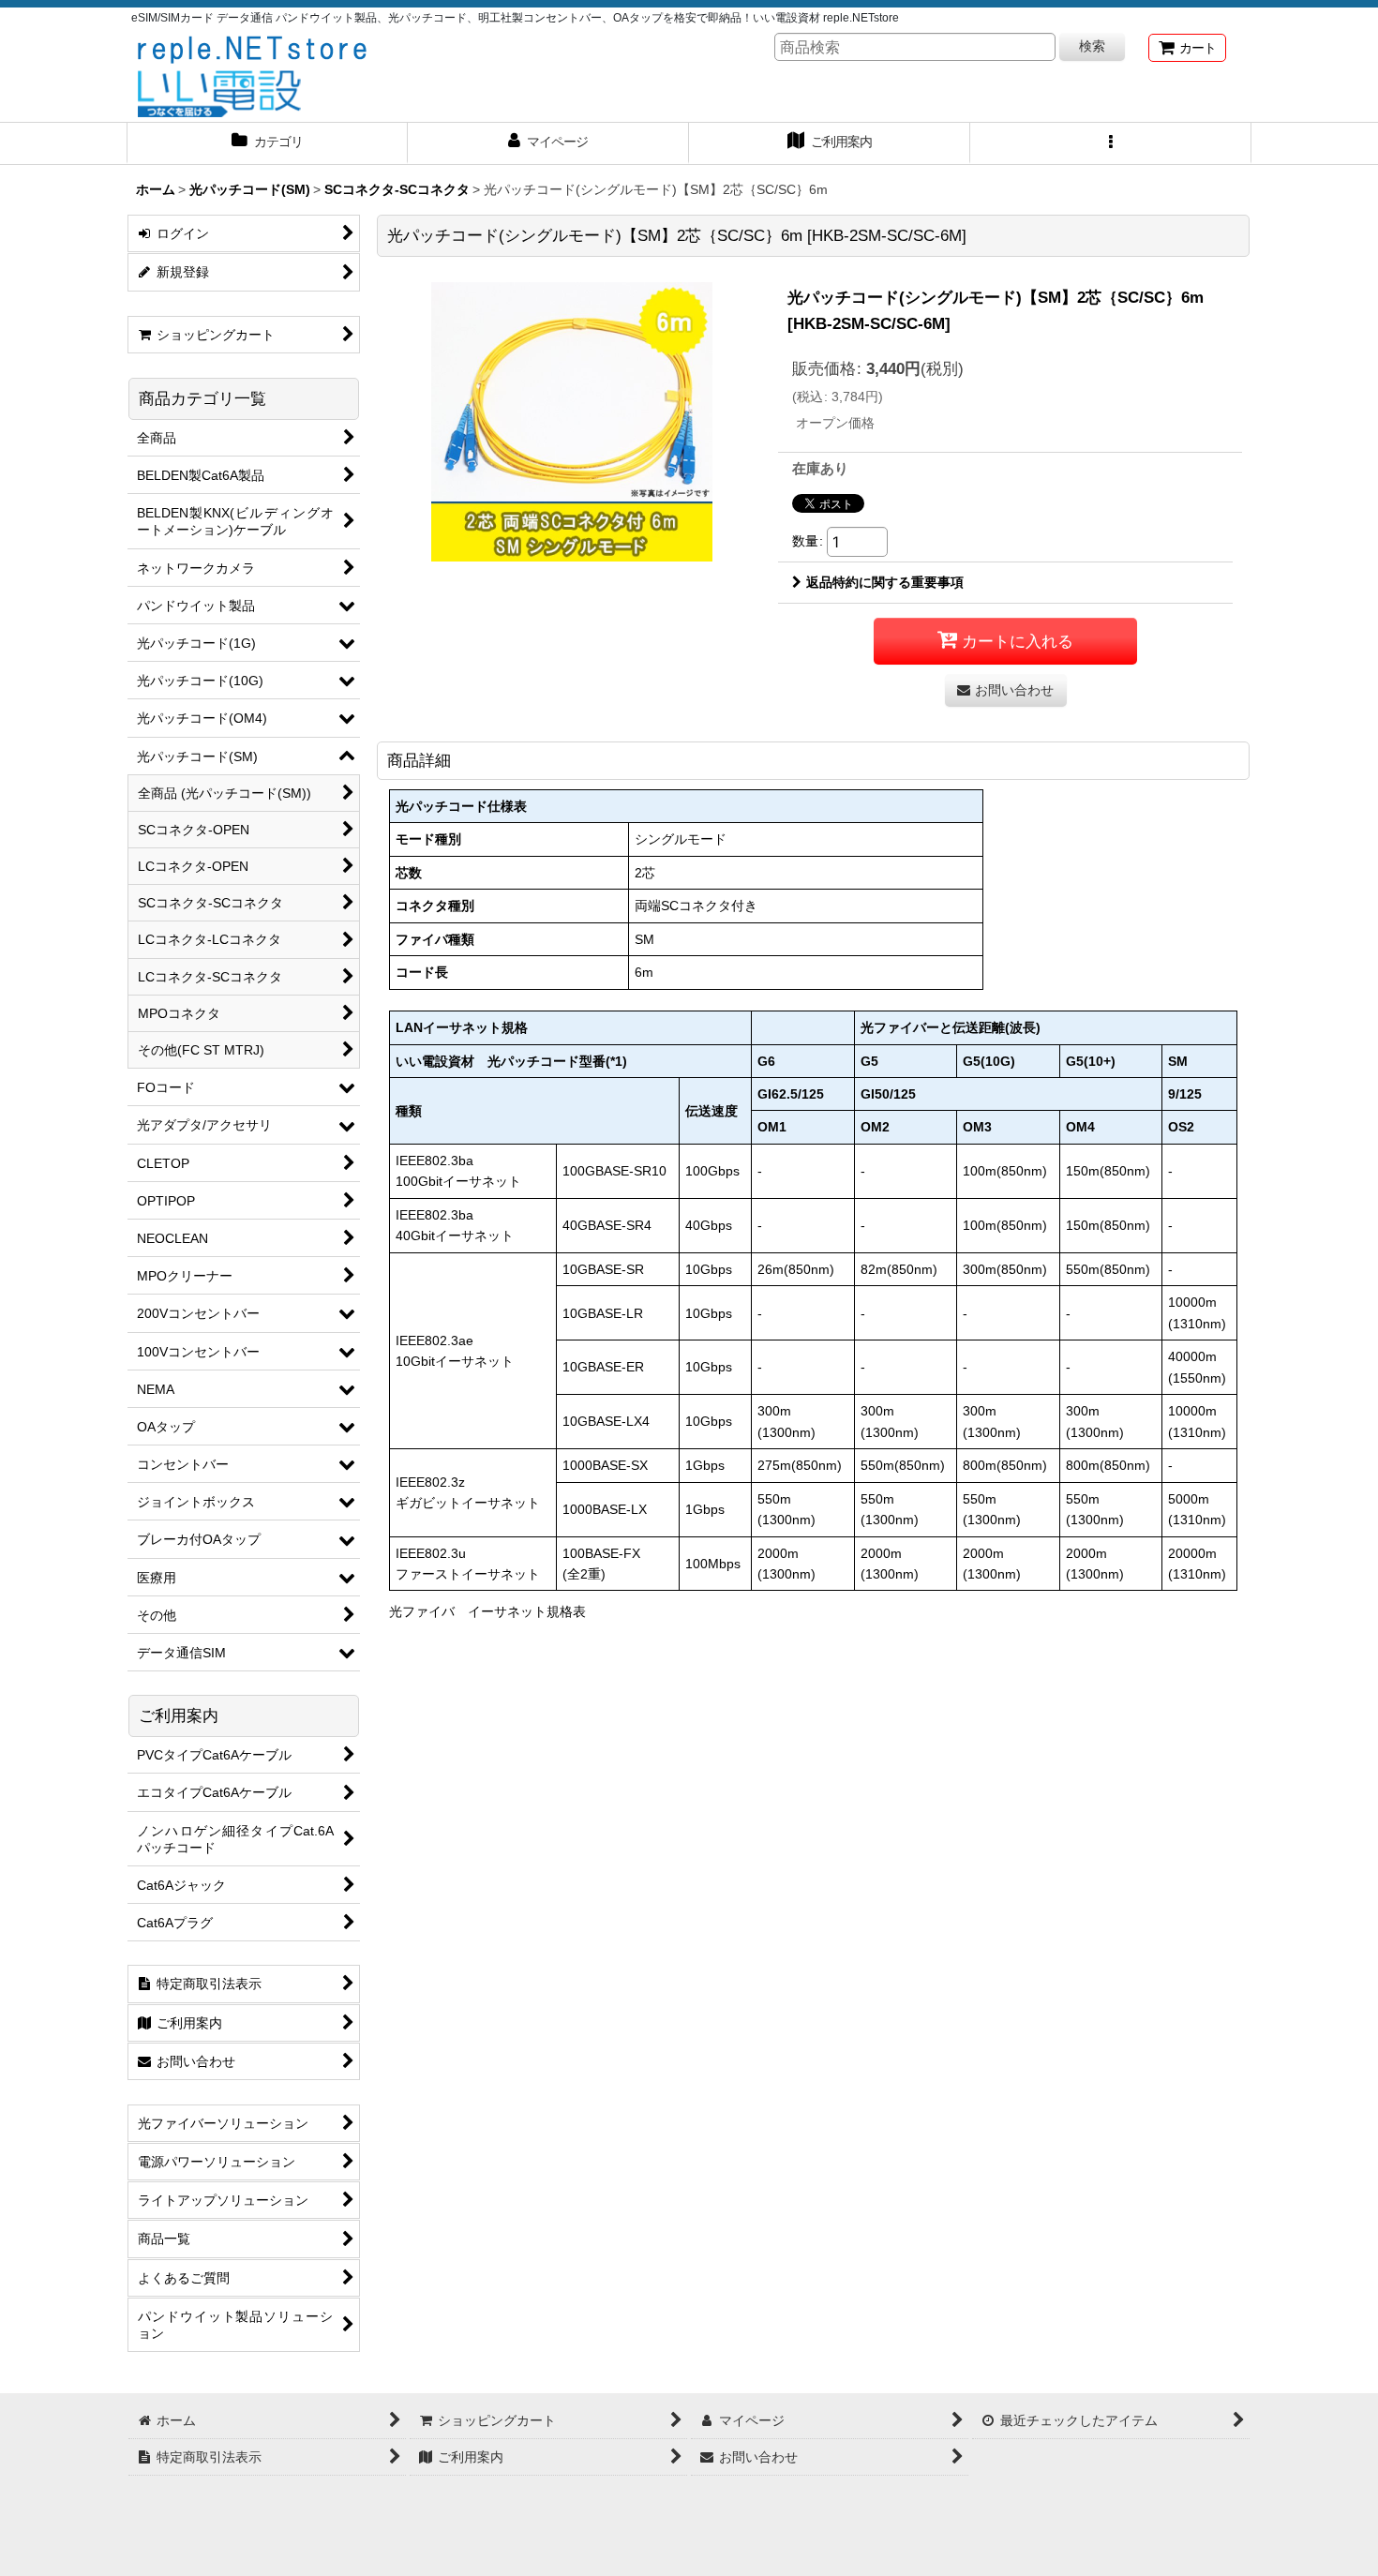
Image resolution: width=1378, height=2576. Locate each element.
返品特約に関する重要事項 (885, 582)
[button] (1111, 143)
